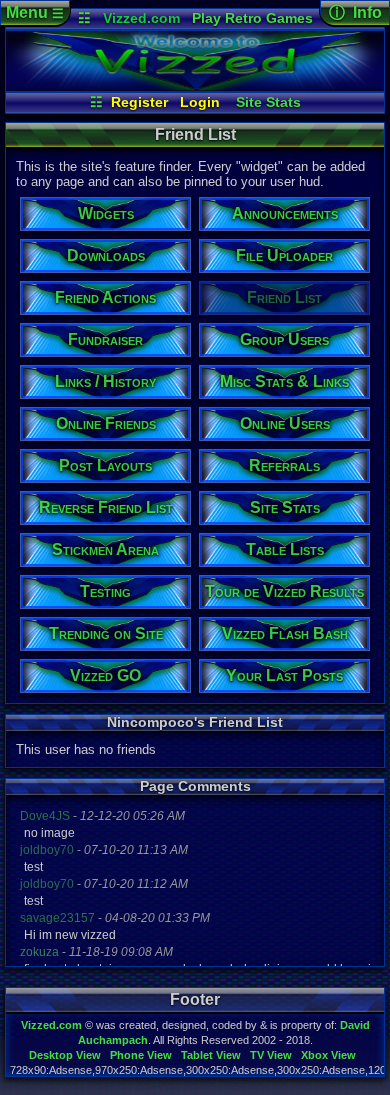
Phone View (141, 1055)
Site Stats (268, 102)
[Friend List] (195, 86)
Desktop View (65, 1055)
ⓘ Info (355, 12)
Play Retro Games (252, 18)
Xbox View (328, 1055)
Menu (35, 12)
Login (200, 102)
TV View (271, 1055)
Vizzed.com (141, 18)
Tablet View (211, 1055)
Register (139, 102)
